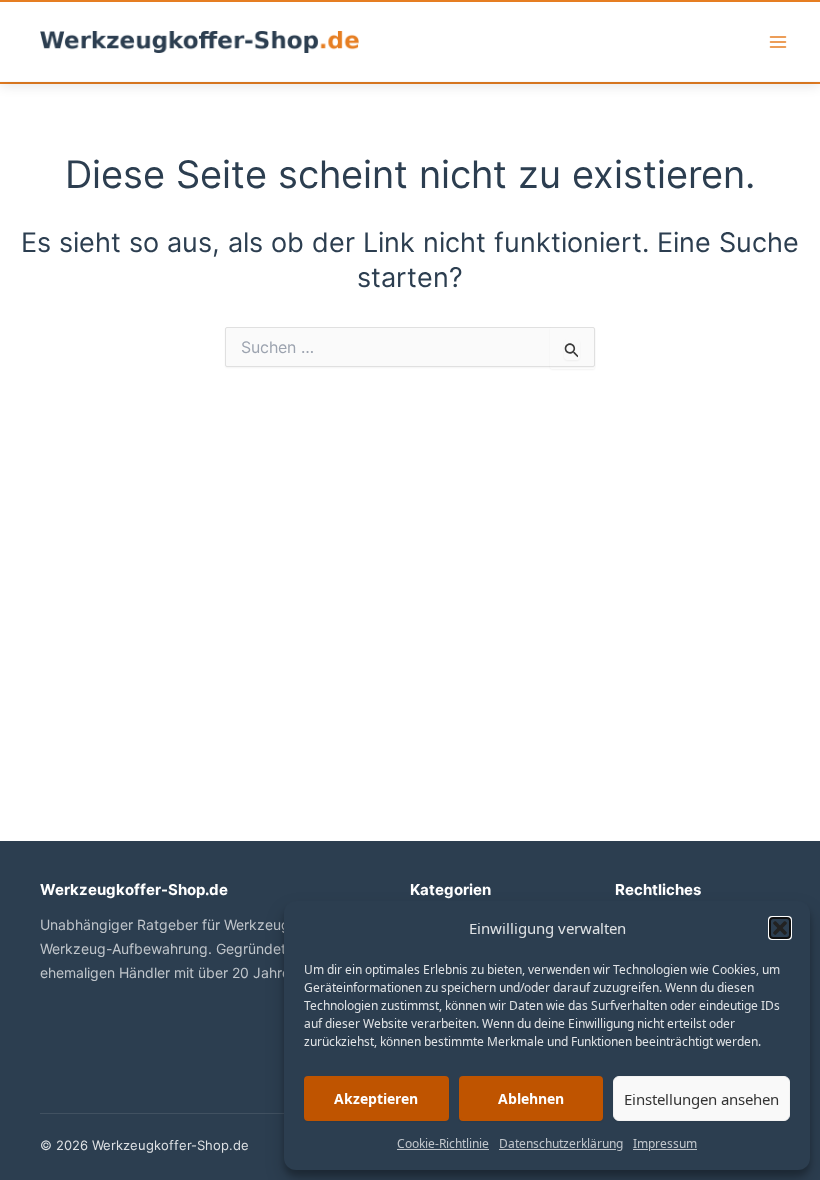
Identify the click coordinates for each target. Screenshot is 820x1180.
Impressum (665, 1143)
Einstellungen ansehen (701, 1099)
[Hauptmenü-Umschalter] (778, 42)
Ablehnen (531, 1098)
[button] (780, 928)
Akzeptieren (376, 1098)
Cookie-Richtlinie (443, 1143)
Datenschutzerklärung (561, 1143)
